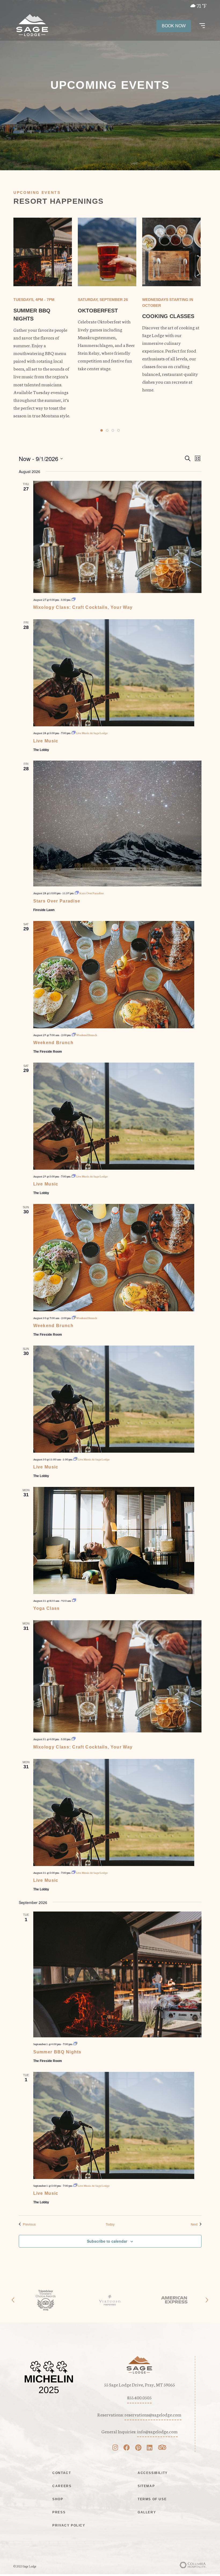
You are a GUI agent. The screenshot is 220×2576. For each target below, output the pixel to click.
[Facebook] (127, 2448)
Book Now (174, 26)
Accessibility (153, 2473)
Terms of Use (152, 2499)
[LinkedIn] (150, 2448)
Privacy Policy (69, 2525)
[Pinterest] (138, 2448)
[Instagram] (115, 2448)
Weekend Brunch (53, 1043)
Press (59, 2512)
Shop (58, 2499)
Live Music (46, 741)
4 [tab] (118, 430)
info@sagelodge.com (157, 2431)
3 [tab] (113, 430)
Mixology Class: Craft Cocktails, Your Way (83, 607)
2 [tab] (107, 430)
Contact (62, 2473)
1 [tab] (102, 430)
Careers (62, 2486)
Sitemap (146, 2486)
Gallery (147, 2512)
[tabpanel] (43, 318)
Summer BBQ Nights (57, 2052)
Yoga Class (47, 1608)
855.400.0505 (139, 2397)
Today (110, 2224)
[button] (202, 26)
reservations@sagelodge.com (153, 2414)
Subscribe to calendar (107, 2241)
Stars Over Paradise (57, 901)
